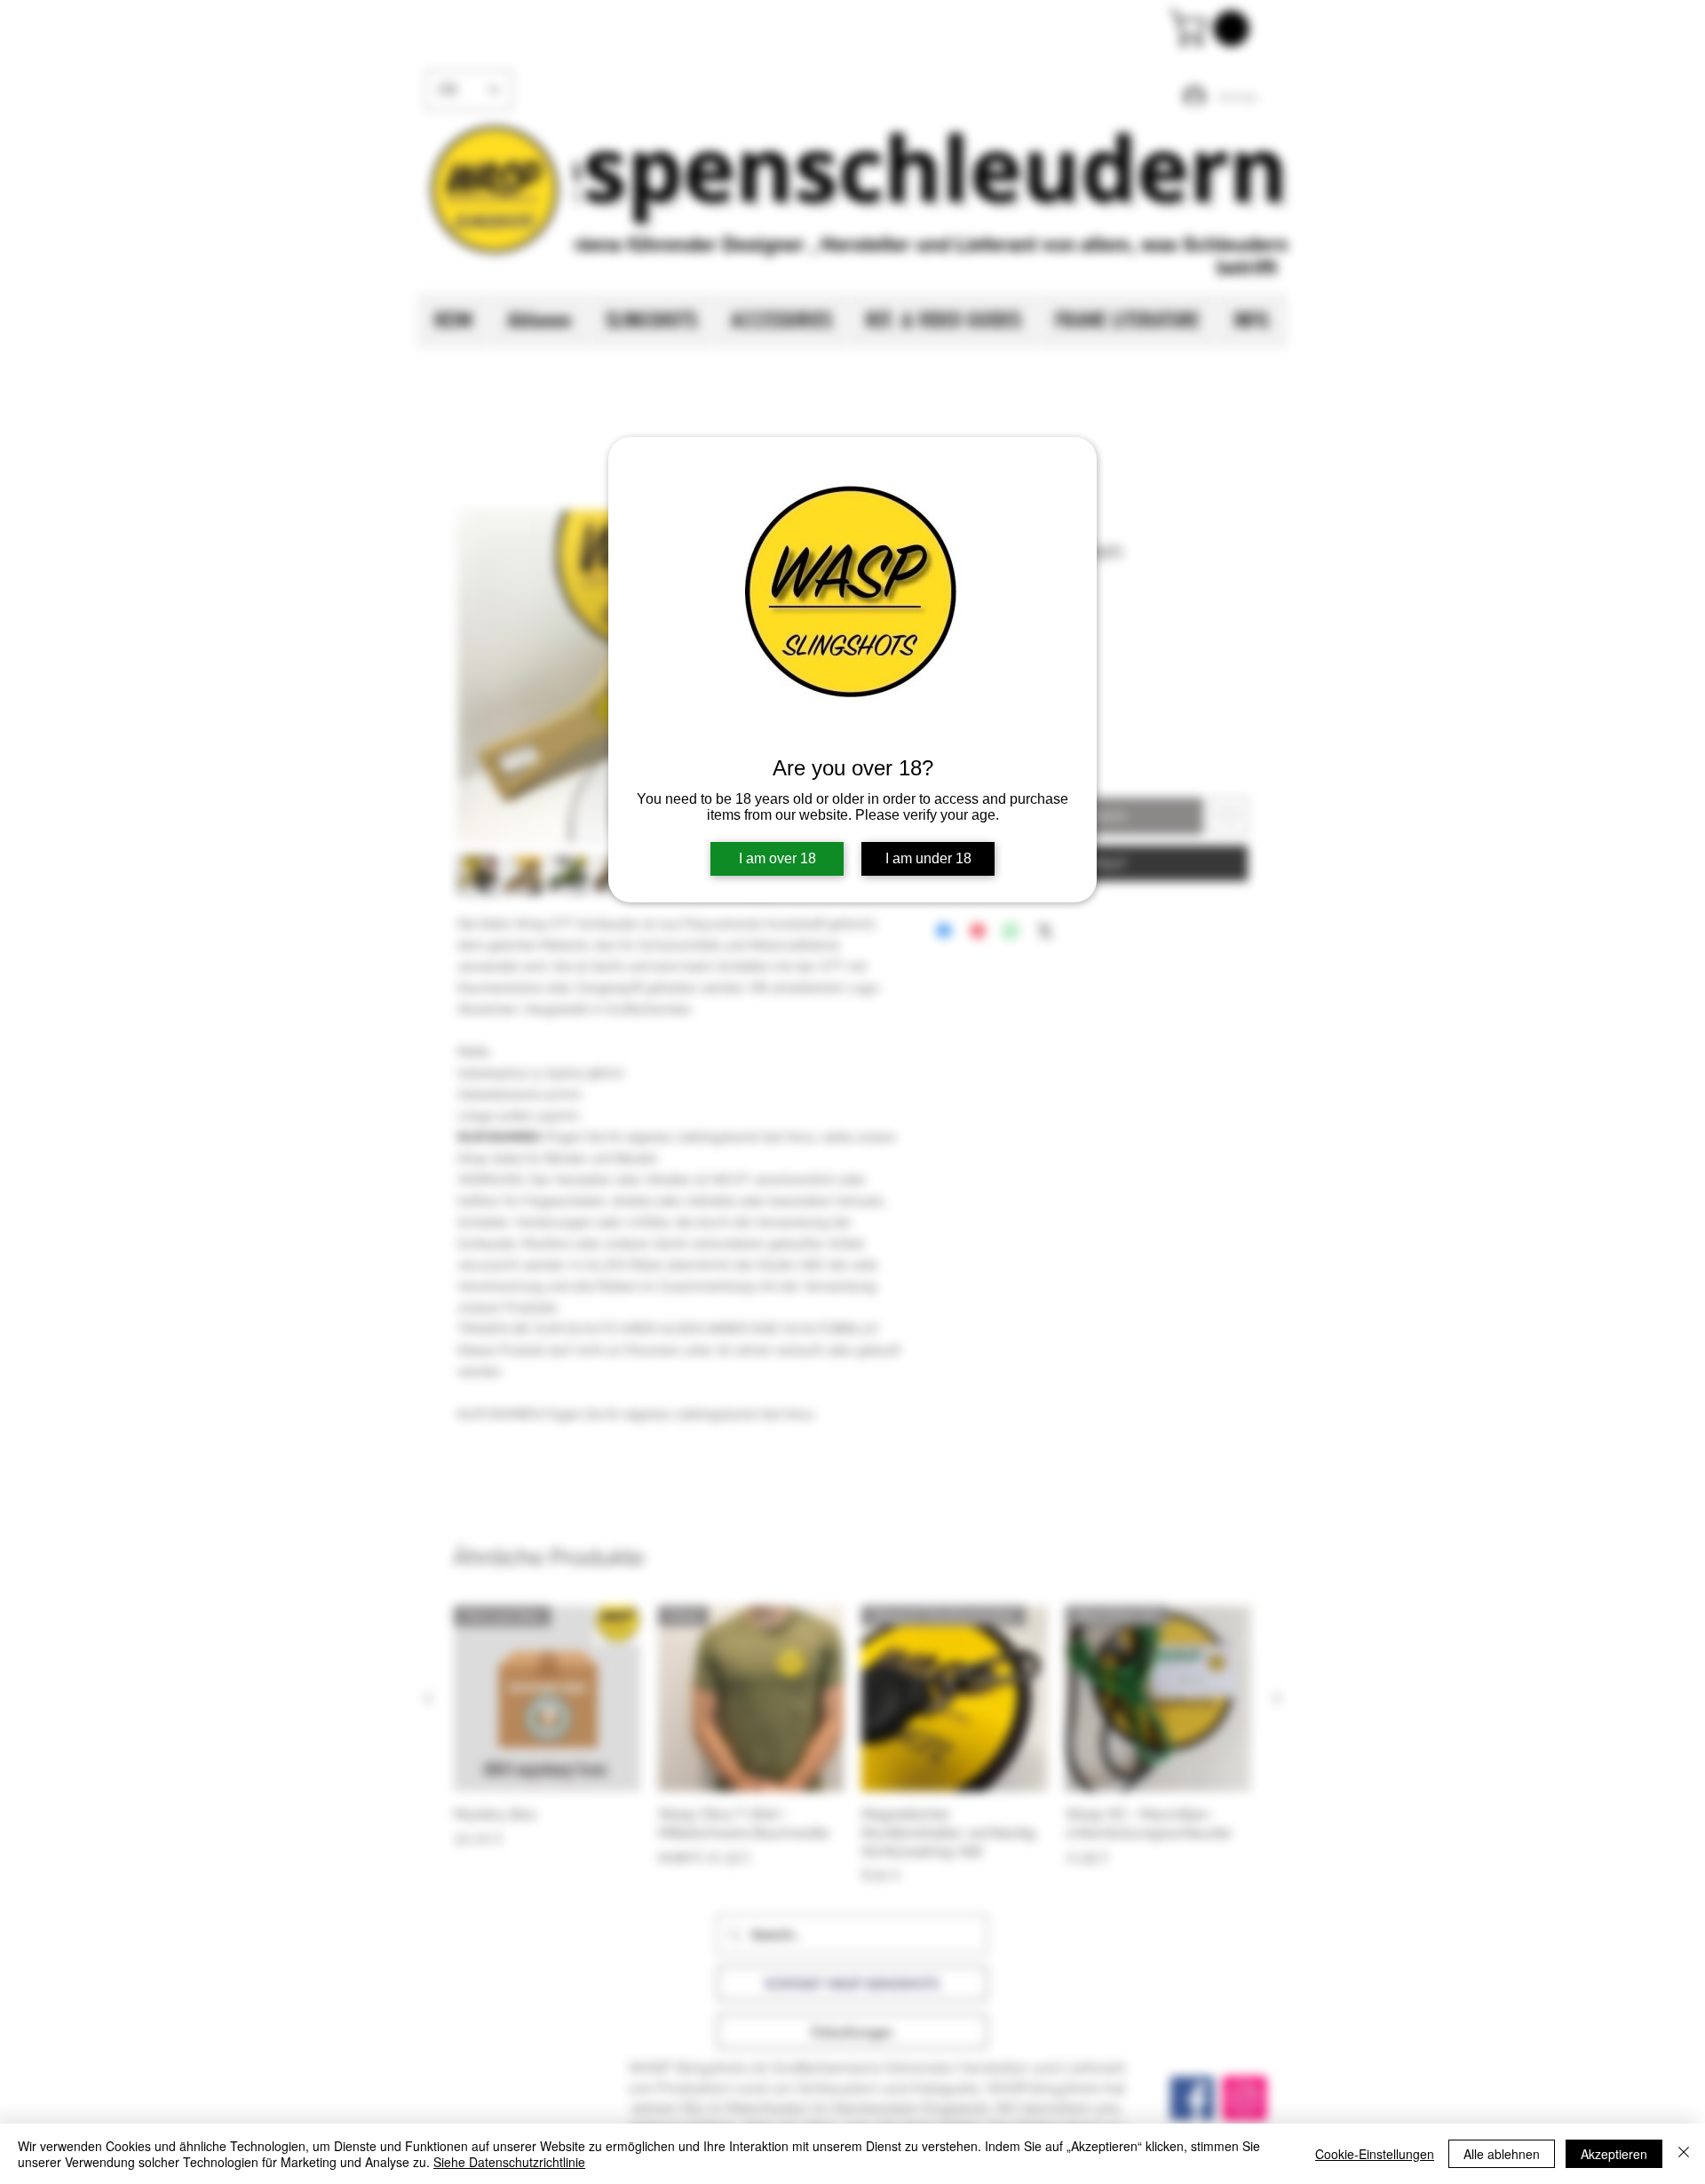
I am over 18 (777, 858)
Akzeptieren (1614, 2154)
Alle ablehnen (1502, 2154)
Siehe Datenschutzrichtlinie (509, 2162)
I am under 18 (928, 858)
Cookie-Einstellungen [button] (1375, 2154)
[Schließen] (1684, 2154)
